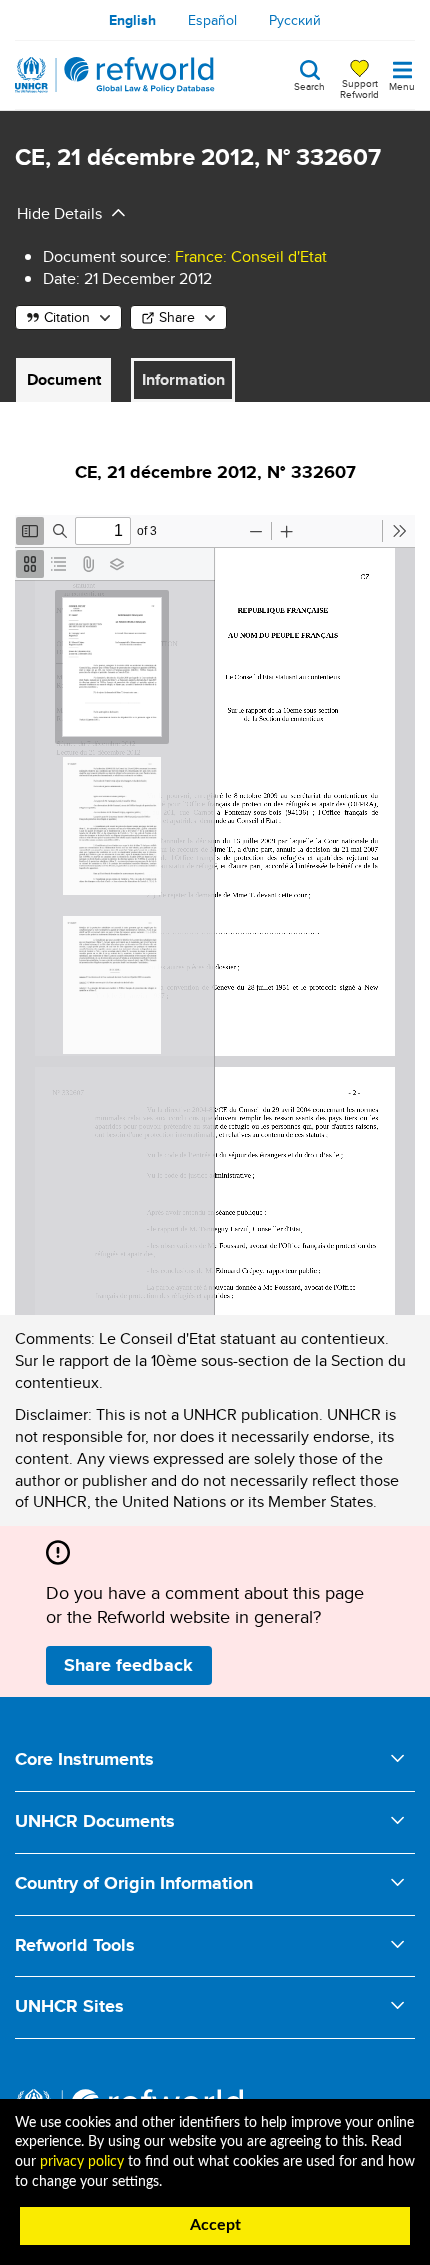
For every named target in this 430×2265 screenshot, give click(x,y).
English (132, 20)
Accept (215, 2225)
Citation (67, 317)
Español (212, 20)
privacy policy (82, 2162)
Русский (295, 20)
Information (183, 379)
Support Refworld (359, 88)
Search (309, 85)
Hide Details (59, 213)
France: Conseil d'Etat (251, 256)
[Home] (115, 75)
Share (177, 317)
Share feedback (128, 1665)
